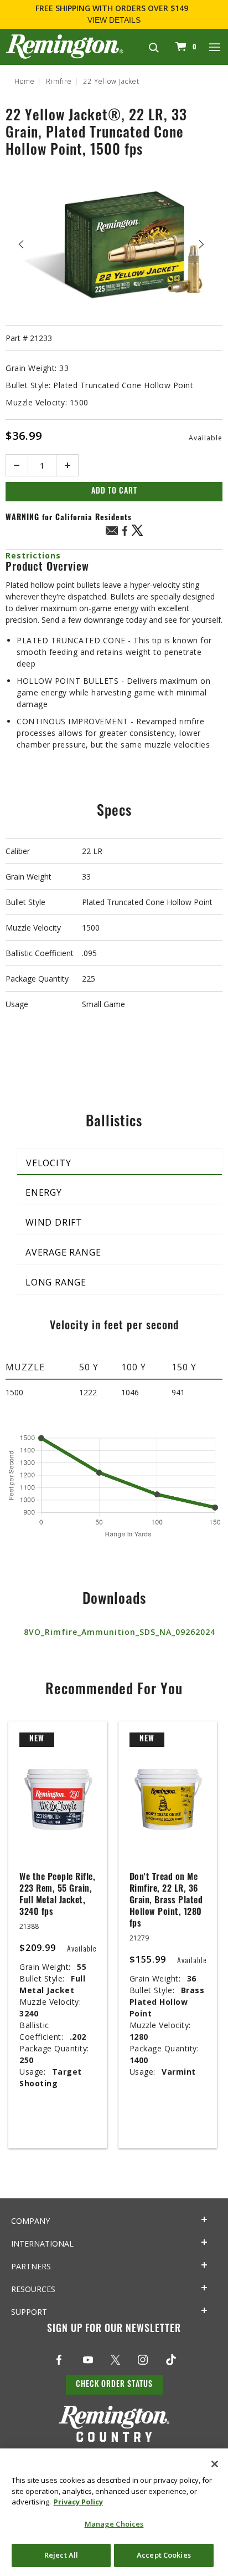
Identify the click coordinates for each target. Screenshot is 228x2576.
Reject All (61, 2555)
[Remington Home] (64, 46)
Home (25, 81)
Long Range (56, 1282)
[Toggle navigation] (215, 47)
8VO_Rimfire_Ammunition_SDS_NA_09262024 (120, 1632)
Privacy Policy (78, 2502)
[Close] (215, 2464)
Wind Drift (54, 1222)
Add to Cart (114, 492)
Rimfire (59, 81)
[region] (114, 2512)
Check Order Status (114, 2385)
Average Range (63, 1252)
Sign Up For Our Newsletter (114, 2330)
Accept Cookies (164, 2555)
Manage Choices (114, 2524)
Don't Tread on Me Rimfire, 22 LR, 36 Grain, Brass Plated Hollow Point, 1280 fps (166, 1901)
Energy (44, 1192)
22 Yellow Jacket (111, 81)
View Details (114, 20)
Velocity (48, 1163)
